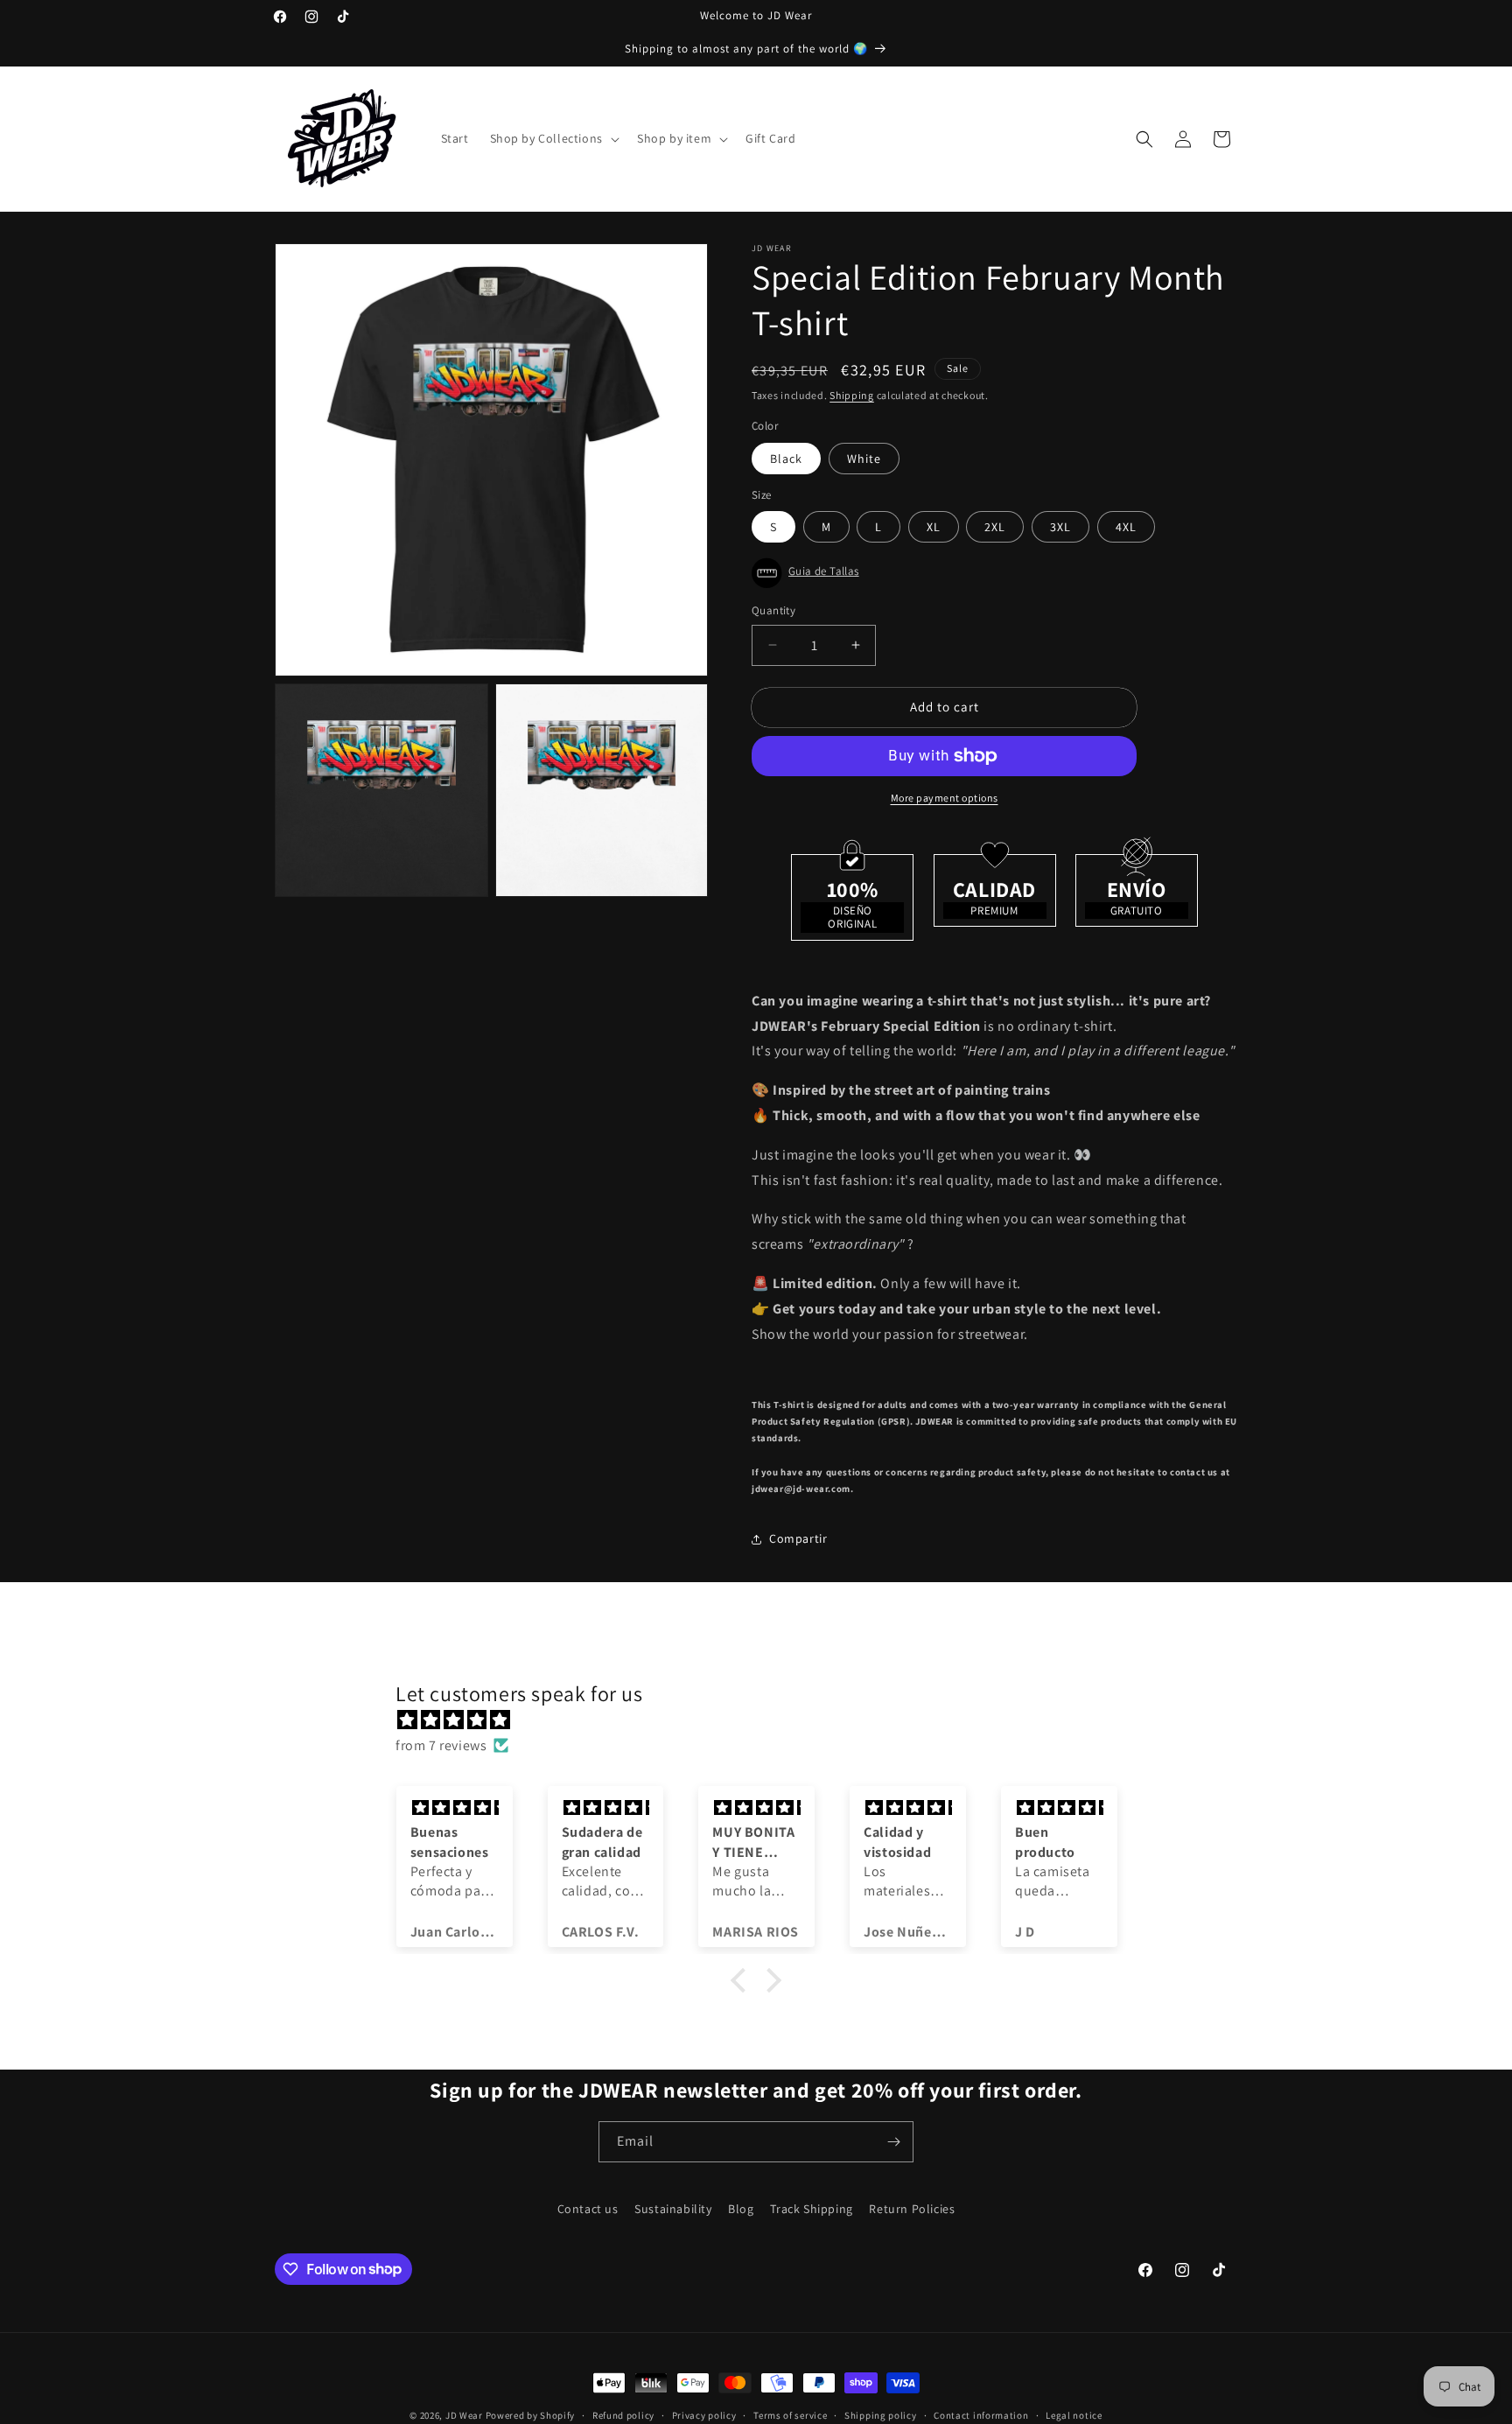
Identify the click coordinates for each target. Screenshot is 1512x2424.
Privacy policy (704, 2414)
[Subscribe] (893, 2142)
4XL (1126, 527)
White (864, 459)
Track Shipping (811, 2209)
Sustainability (673, 2209)
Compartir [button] (798, 1538)
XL (934, 527)
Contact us (588, 2209)
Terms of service (790, 2414)
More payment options (945, 798)
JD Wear (464, 2415)
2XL (995, 527)
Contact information (981, 2414)
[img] (765, 1720)
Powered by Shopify (531, 2415)
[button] (553, 138)
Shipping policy (881, 2414)
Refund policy (623, 2414)
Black (786, 459)
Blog (741, 2209)
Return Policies (912, 2209)
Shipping (852, 395)
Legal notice (1074, 2414)
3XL (1060, 527)
